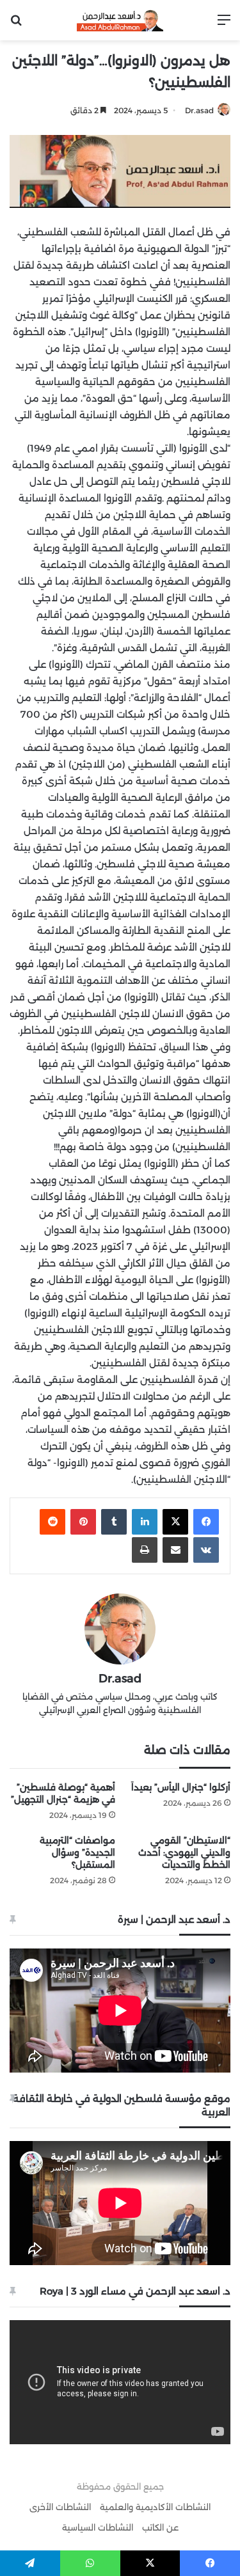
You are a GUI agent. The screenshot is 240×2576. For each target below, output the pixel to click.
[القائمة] (224, 25)
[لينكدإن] (145, 1522)
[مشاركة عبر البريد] (175, 1550)
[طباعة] (145, 1550)
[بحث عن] (16, 25)
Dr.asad (199, 110)
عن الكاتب (160, 2527)
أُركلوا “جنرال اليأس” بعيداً (181, 1787)
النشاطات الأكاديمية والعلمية (155, 2507)
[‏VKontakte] (206, 1550)
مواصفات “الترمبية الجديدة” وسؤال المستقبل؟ (77, 1853)
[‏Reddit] (52, 1522)
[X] (175, 1522)
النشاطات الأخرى (60, 2507)
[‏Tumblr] (114, 1522)
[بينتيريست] (83, 1522)
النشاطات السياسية (98, 2527)
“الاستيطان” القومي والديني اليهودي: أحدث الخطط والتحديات (184, 1853)
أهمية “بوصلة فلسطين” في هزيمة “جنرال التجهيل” (63, 1793)
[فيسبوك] (206, 1522)
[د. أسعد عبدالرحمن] (120, 20)
